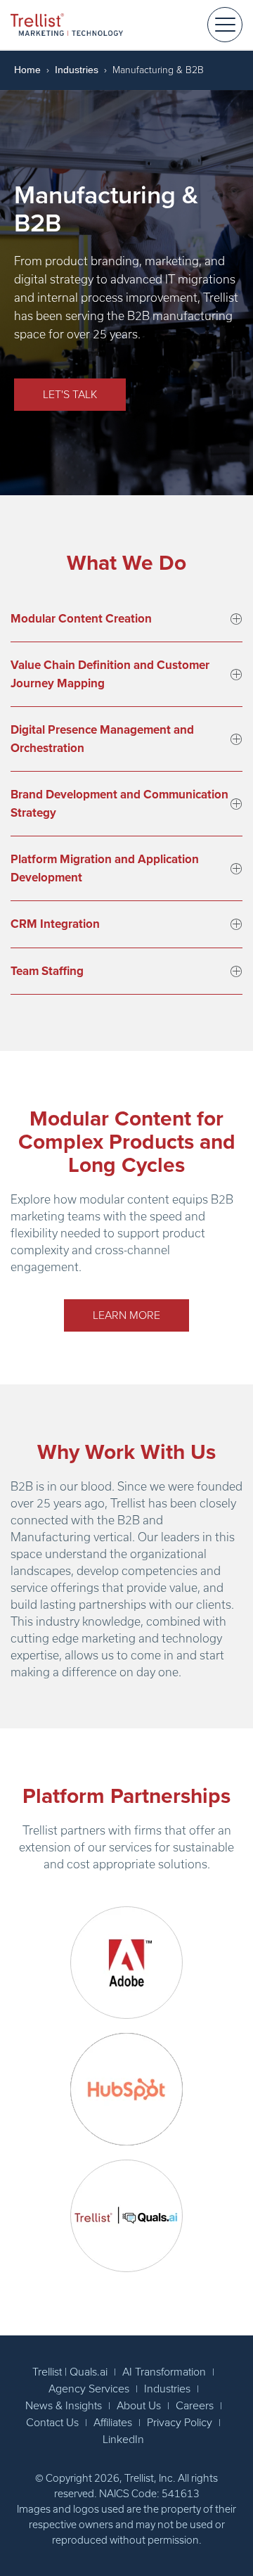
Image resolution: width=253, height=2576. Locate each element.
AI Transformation (164, 2372)
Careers (195, 2406)
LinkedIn (123, 2440)
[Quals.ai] (126, 2216)
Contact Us (52, 2423)
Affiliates (113, 2423)
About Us (139, 2406)
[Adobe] (126, 1963)
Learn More (126, 1315)
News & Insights (64, 2406)
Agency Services (89, 2389)
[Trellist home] (67, 24)
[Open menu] (225, 25)
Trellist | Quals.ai (70, 2372)
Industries (77, 70)
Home (27, 70)
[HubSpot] (126, 2089)
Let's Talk (70, 395)
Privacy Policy (180, 2423)
